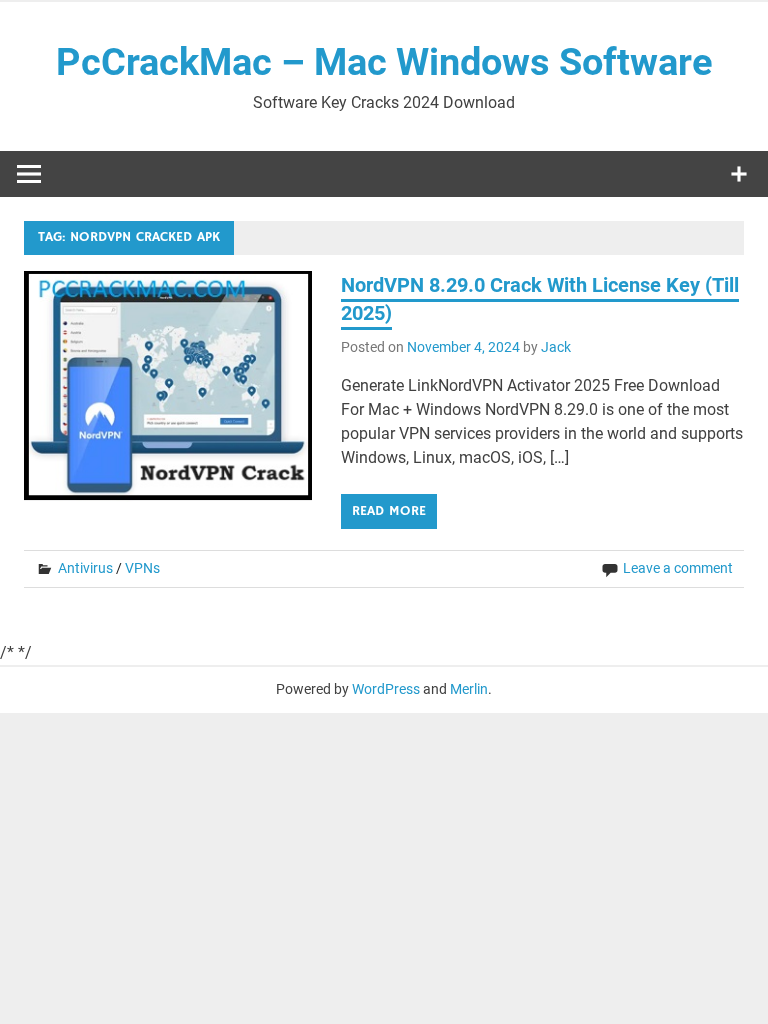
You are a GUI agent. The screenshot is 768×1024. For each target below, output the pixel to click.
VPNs (142, 568)
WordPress (386, 689)
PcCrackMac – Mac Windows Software (384, 62)
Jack (556, 347)
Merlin (469, 689)
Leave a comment (678, 568)
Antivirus (85, 568)
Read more (389, 511)
